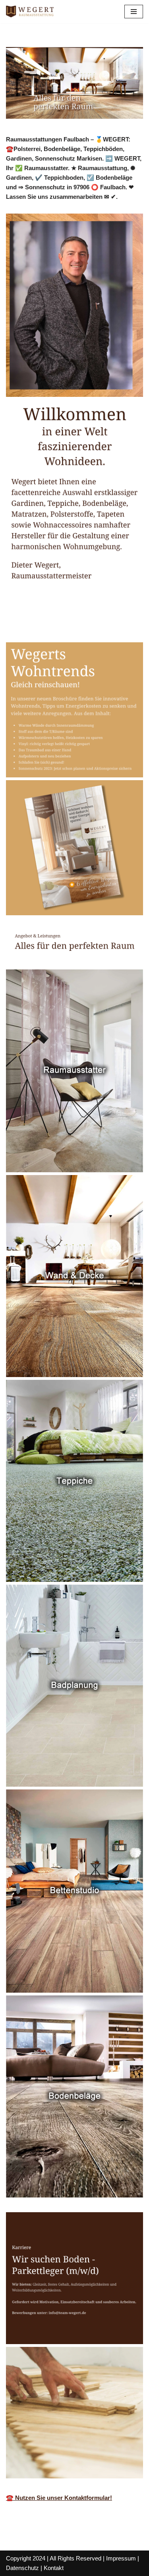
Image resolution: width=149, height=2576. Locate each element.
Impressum (121, 2558)
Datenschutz (22, 2568)
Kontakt (54, 2568)
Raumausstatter (41, 625)
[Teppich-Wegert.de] (30, 12)
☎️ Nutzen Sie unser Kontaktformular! (59, 2498)
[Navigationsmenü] (134, 12)
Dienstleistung (109, 625)
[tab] (41, 625)
